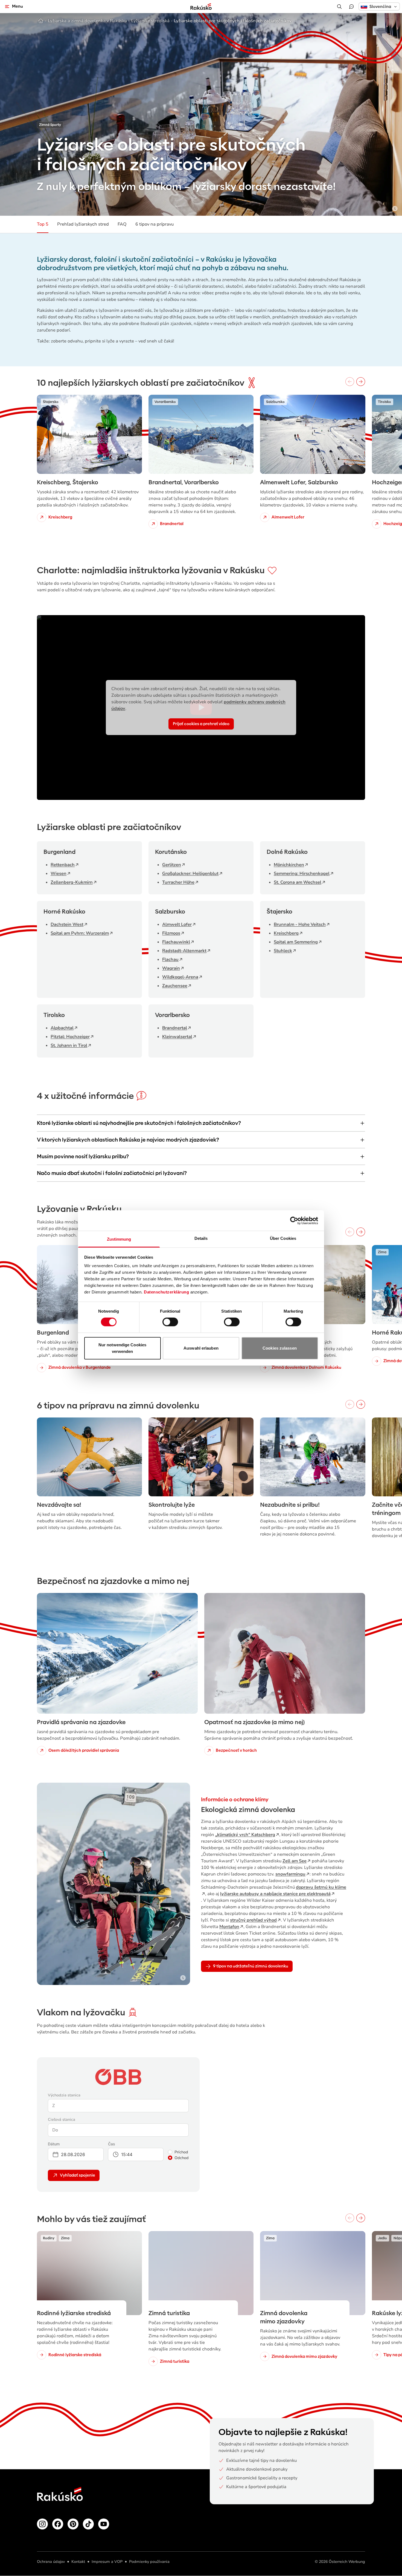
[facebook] (58, 2524)
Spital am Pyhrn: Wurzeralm (80, 933)
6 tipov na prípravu (155, 224)
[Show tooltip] (395, 209)
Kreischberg (286, 933)
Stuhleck (283, 951)
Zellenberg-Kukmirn (72, 882)
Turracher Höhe (178, 882)
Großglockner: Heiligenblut (190, 874)
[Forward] (361, 382)
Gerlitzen (172, 865)
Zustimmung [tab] (119, 1239)
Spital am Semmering (296, 942)
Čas (112, 2144)
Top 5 (43, 224)
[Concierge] (351, 7)
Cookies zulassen (280, 1348)
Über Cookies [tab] (283, 1238)
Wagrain (171, 968)
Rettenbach (63, 865)
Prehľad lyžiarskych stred (83, 224)
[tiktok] (88, 2524)
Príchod (181, 2152)
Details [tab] (201, 1238)
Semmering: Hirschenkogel (302, 874)
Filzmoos (171, 933)
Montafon (229, 1927)
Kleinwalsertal (177, 1037)
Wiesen (59, 874)
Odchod (182, 2158)
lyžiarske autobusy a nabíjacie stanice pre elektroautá (275, 1894)
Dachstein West (67, 924)
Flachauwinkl (176, 942)
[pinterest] (73, 2524)
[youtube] (104, 2524)
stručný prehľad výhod (253, 1920)
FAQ (122, 224)
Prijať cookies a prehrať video (201, 724)
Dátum (54, 2144)
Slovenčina (380, 7)
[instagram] (42, 2524)
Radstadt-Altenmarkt (184, 951)
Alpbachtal (62, 1028)
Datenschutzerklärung (166, 1292)
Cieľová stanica (62, 2120)
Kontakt (78, 2562)
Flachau (170, 959)
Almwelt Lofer (177, 924)
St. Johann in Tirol (69, 1045)
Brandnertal (175, 1028)
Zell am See (295, 1861)
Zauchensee (175, 986)
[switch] (170, 1322)
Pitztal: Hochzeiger (70, 1037)
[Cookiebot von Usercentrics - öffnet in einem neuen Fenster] (294, 1220)
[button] (379, 6)
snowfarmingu (290, 1874)
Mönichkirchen (289, 865)
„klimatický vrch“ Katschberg (245, 1835)
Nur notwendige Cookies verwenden (122, 1348)
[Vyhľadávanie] (339, 7)
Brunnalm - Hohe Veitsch (300, 924)
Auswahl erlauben (201, 1348)
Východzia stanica (64, 2095)
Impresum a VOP (107, 2562)
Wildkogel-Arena (180, 977)
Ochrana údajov (51, 2562)
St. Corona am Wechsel (298, 882)
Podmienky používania (149, 2562)
